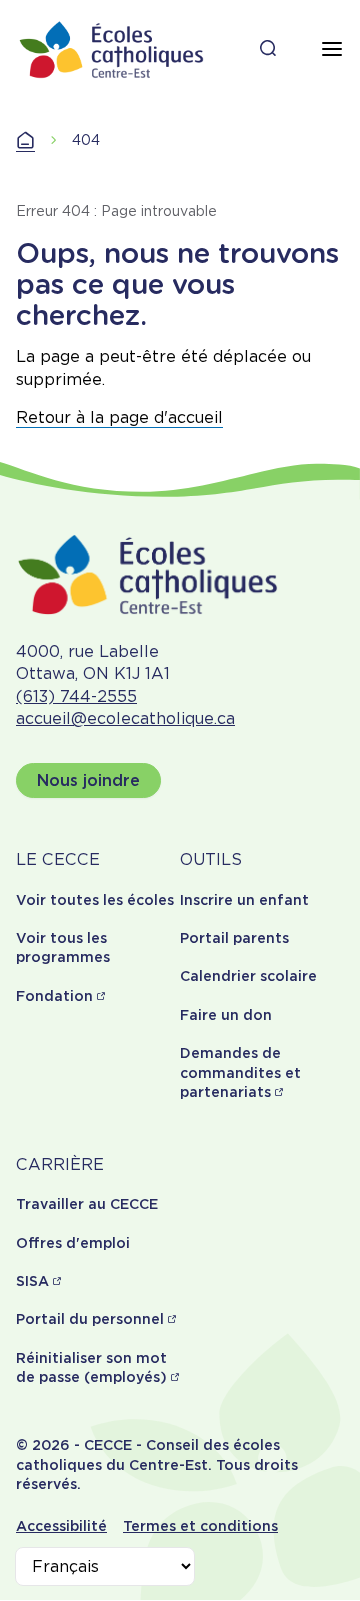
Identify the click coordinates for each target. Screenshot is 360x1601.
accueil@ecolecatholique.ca (125, 718)
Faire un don (226, 1015)
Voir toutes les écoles (95, 900)
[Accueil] (112, 49)
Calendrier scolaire (248, 976)
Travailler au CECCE (87, 1204)
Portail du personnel (90, 1319)
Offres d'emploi (73, 1243)
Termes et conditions (200, 1526)
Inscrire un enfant (244, 900)
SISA (32, 1281)
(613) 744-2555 (76, 696)
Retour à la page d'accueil (119, 417)
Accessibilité (61, 1526)
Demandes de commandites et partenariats (240, 1072)
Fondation (54, 996)
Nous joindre (88, 780)
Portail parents (234, 938)
